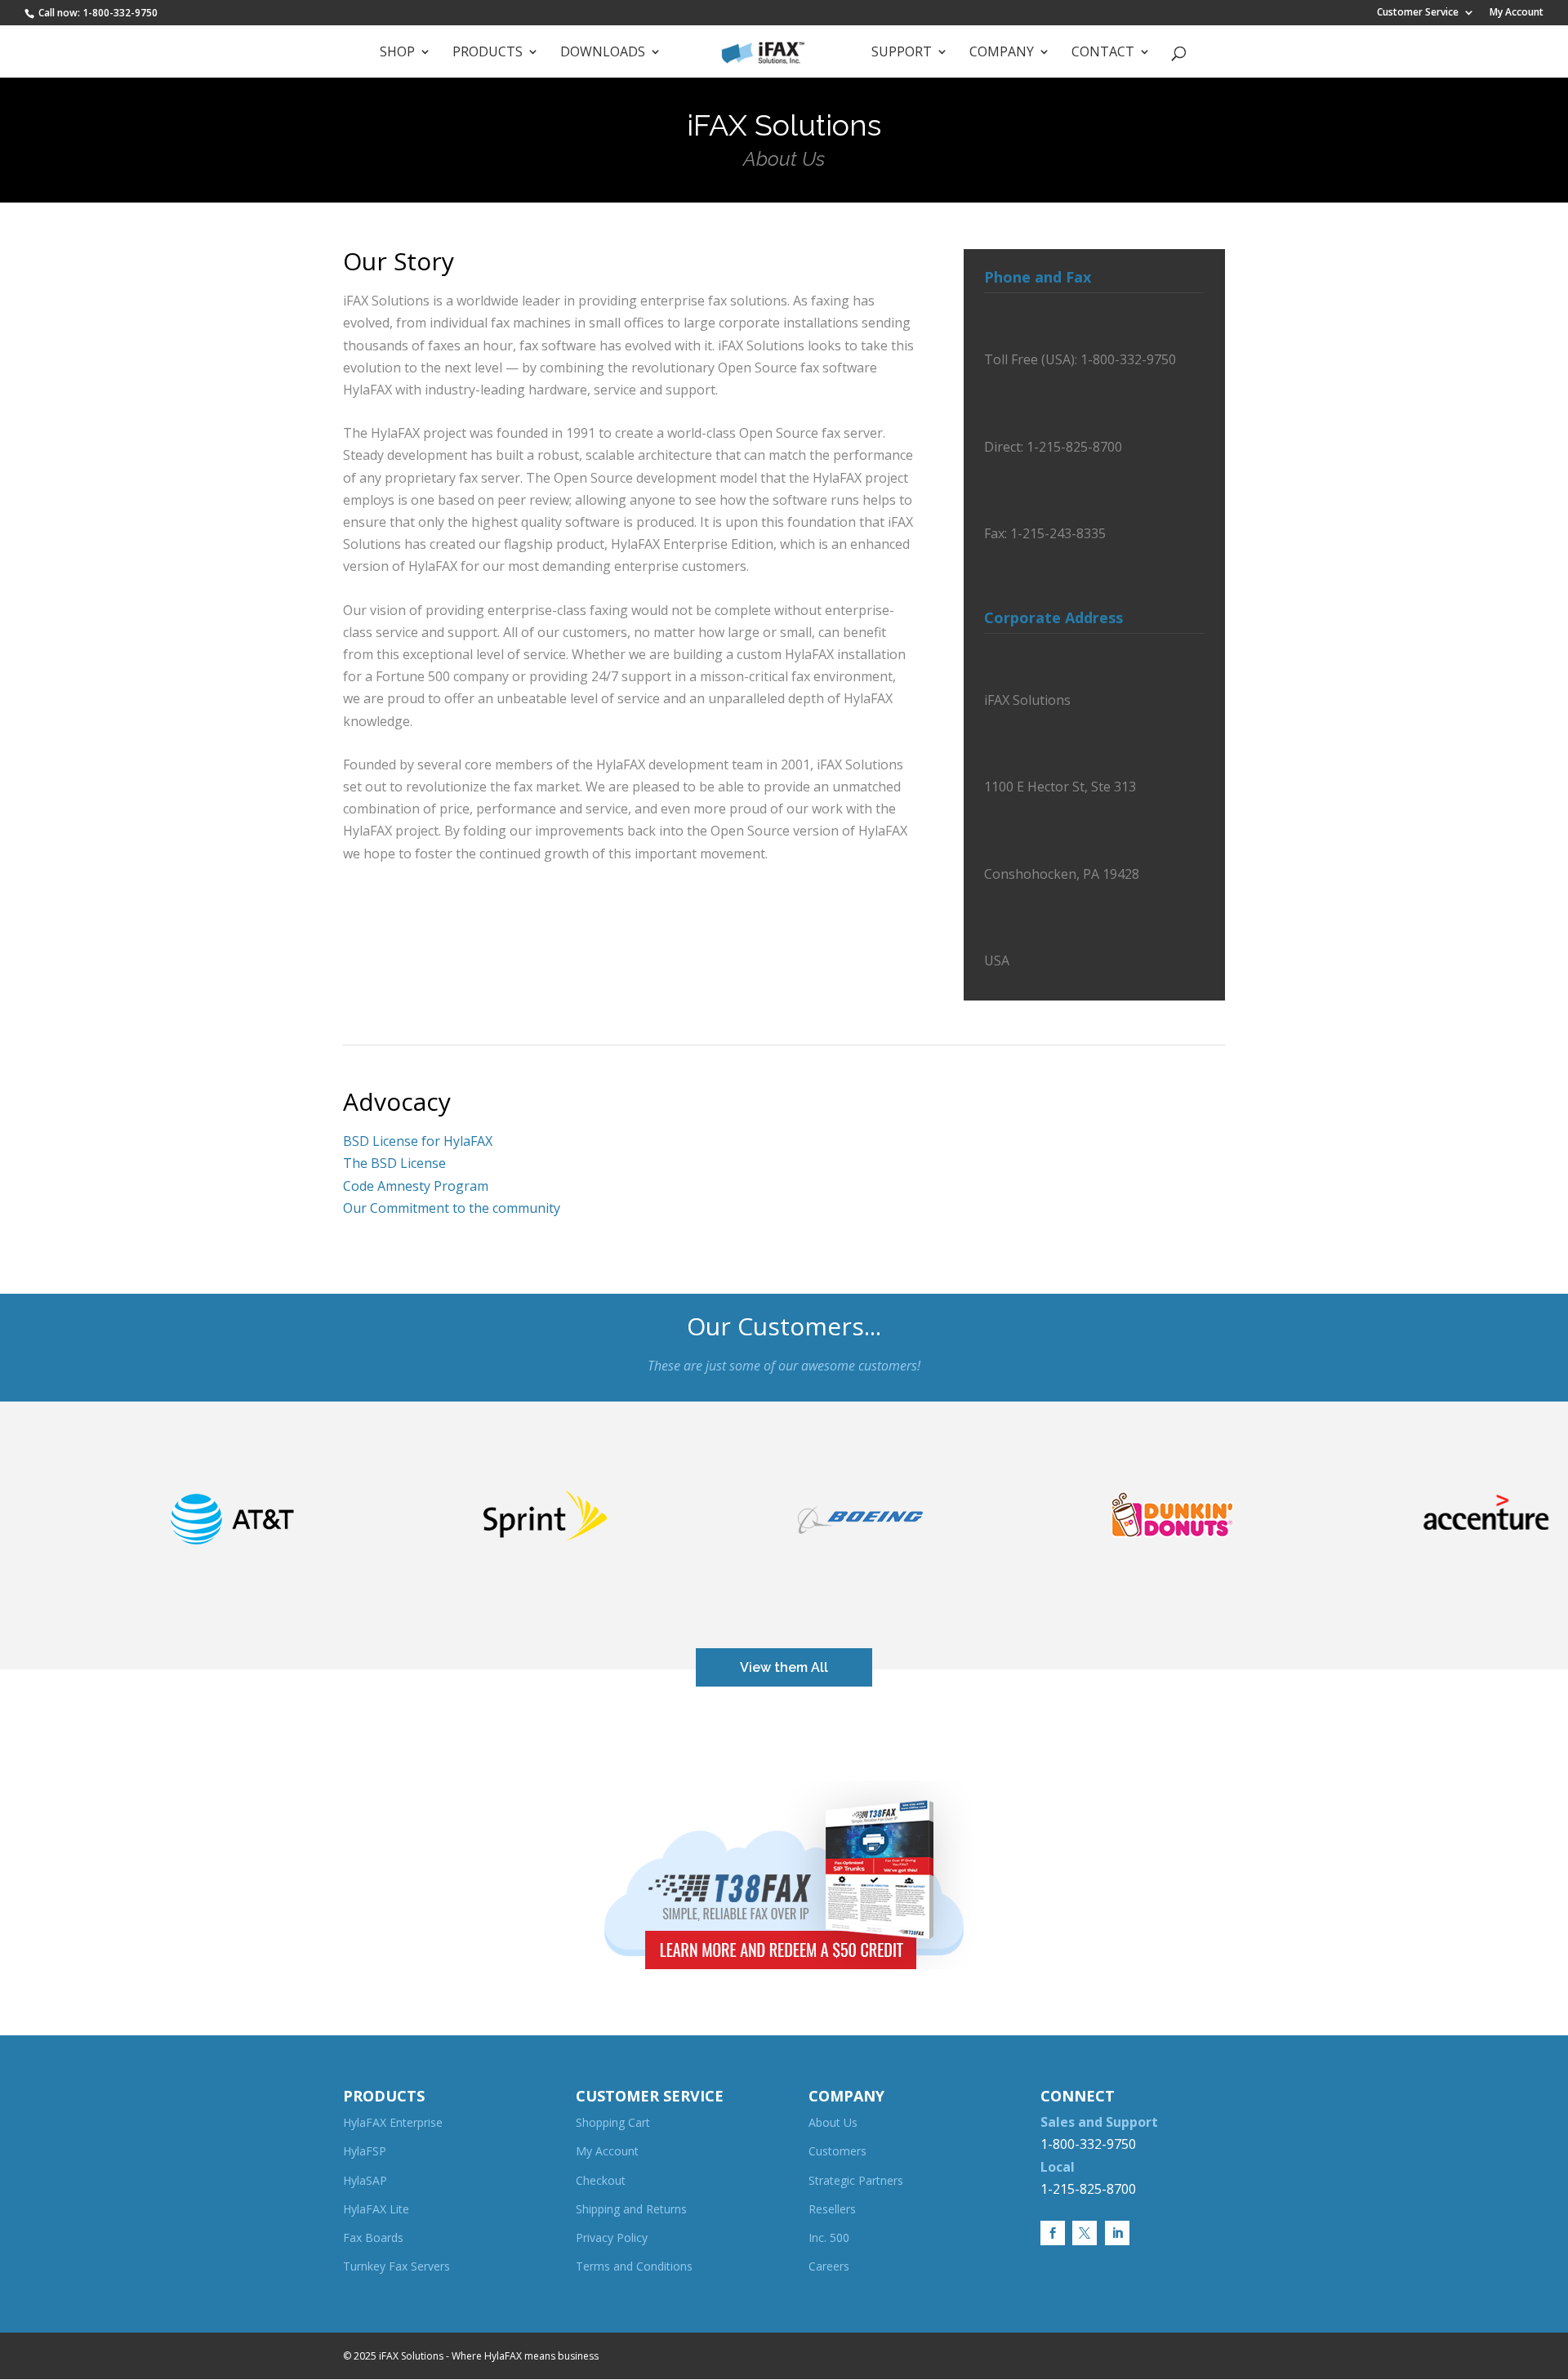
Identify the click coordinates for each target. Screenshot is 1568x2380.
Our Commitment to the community (452, 1208)
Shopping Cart (613, 2122)
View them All (784, 1667)
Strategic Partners (856, 2180)
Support (902, 53)
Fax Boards (373, 2237)
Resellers (832, 2209)
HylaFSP (365, 2151)
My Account (1517, 13)
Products (488, 53)
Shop (397, 53)
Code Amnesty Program (416, 1186)
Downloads (603, 53)
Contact (1103, 53)
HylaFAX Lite (376, 2209)
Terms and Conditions (634, 2266)
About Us (833, 2122)
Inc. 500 (829, 2237)
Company (1002, 53)
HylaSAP (365, 2180)
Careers (829, 2266)
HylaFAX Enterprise (393, 2122)
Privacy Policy (612, 2237)
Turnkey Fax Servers (396, 2266)
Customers (837, 2151)
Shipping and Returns (631, 2209)
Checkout (601, 2180)
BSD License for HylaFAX (418, 1141)
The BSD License (394, 1163)
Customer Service (1418, 13)
